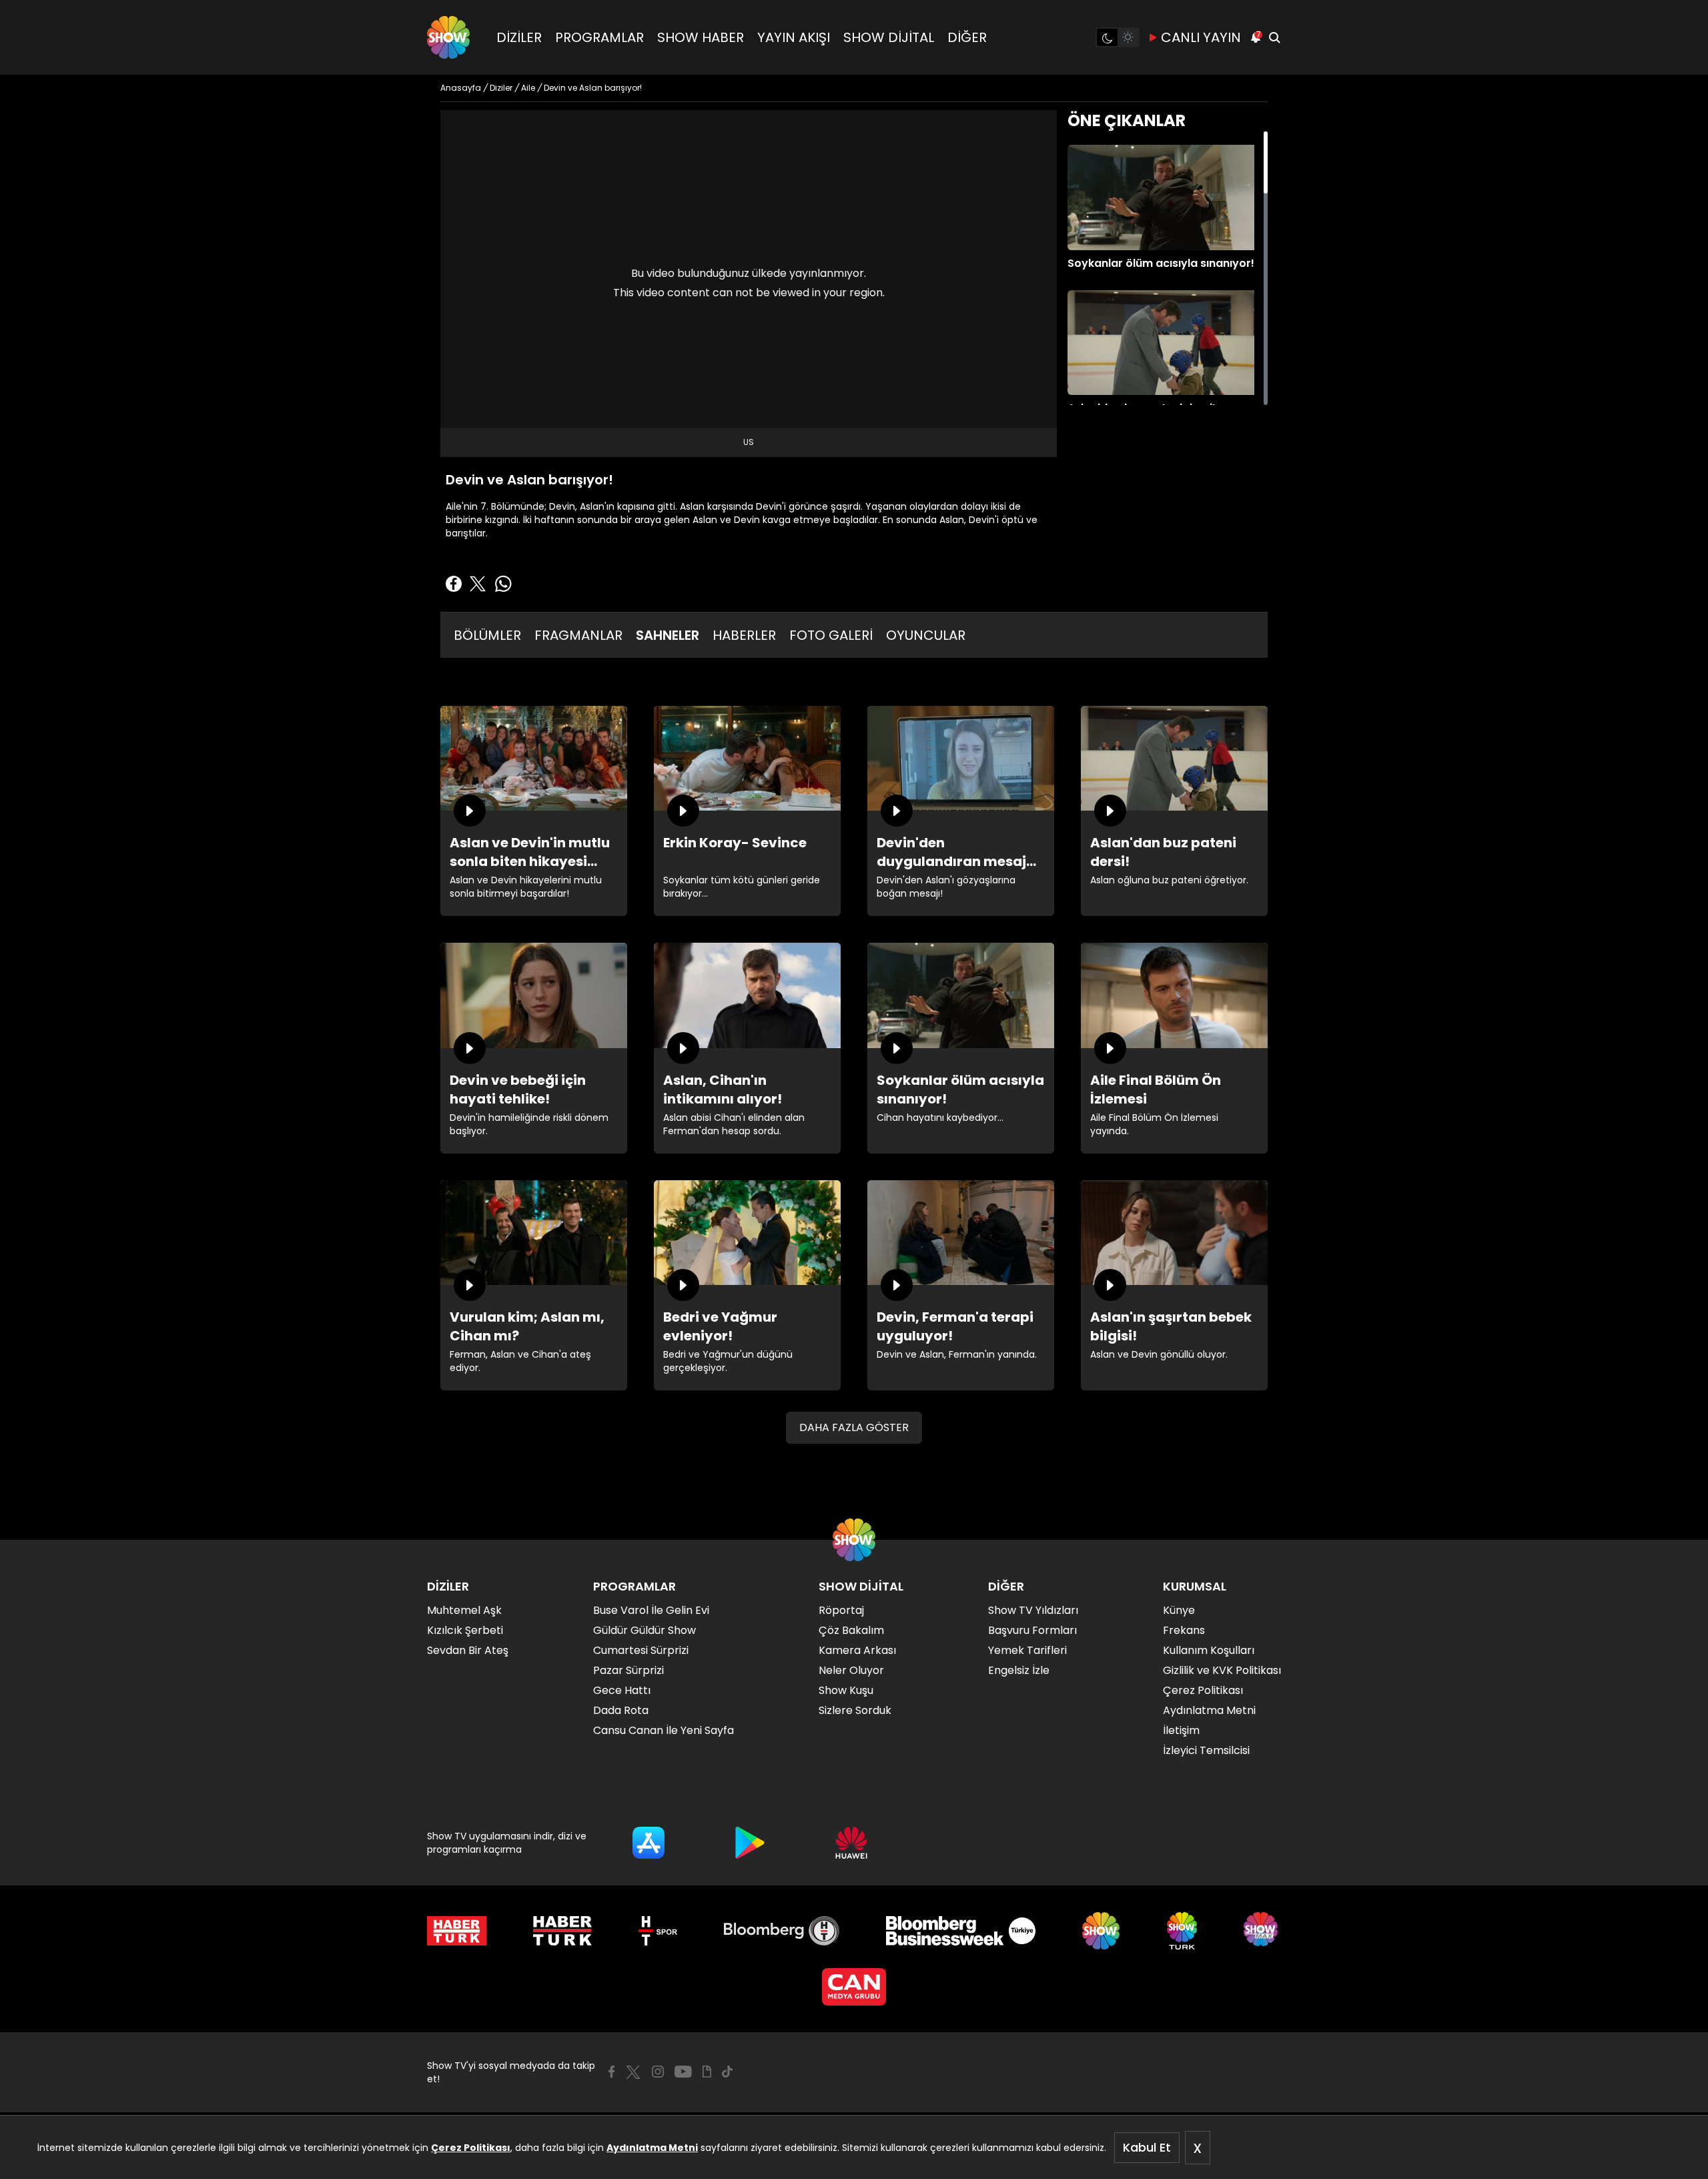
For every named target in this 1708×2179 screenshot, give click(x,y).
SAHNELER (668, 635)
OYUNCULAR (926, 635)
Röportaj (841, 1610)
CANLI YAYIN (1201, 37)
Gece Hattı (622, 1690)
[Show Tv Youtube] (683, 2072)
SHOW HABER (701, 37)
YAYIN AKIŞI (794, 37)
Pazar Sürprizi (628, 1670)
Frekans (1184, 1630)
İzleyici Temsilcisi (1206, 1750)
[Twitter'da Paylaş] (478, 584)
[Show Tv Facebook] (611, 2072)
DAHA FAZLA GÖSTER (854, 1427)
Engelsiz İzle (1019, 1670)
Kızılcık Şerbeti (465, 1630)
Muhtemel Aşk (464, 1610)
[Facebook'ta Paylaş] (454, 584)
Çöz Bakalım (851, 1630)
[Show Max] (1262, 1931)
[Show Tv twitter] (633, 2072)
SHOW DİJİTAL (889, 37)
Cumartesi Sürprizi (641, 1650)
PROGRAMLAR (599, 37)
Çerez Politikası (471, 2148)
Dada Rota (621, 1710)
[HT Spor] (658, 1931)
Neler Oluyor (851, 1670)
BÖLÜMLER (487, 635)
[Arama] (1274, 37)
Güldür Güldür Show (645, 1630)
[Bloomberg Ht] (782, 1931)
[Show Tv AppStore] (649, 1843)
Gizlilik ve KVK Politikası (1222, 1670)
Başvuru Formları (1032, 1630)
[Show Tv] (448, 37)
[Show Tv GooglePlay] (750, 1843)
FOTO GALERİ (831, 635)
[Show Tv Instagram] (658, 2072)
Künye (1179, 1610)
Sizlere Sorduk (855, 1710)
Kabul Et (1147, 2147)
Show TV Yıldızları (1033, 1610)
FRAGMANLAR (578, 635)
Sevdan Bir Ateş (468, 1650)
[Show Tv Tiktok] (727, 2072)
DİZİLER (519, 37)
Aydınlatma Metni (652, 2148)
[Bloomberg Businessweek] (960, 1931)
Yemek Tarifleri (1027, 1650)
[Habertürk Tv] (562, 1931)
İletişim (1181, 1730)
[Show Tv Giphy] (707, 2072)
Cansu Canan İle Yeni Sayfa (664, 1730)
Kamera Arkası (857, 1650)
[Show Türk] (1182, 1931)
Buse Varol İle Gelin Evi (651, 1610)
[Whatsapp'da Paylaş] (503, 584)
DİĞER (967, 37)
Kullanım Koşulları (1209, 1650)
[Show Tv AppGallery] (851, 1843)
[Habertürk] (457, 1931)
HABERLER (744, 635)
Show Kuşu (846, 1690)
